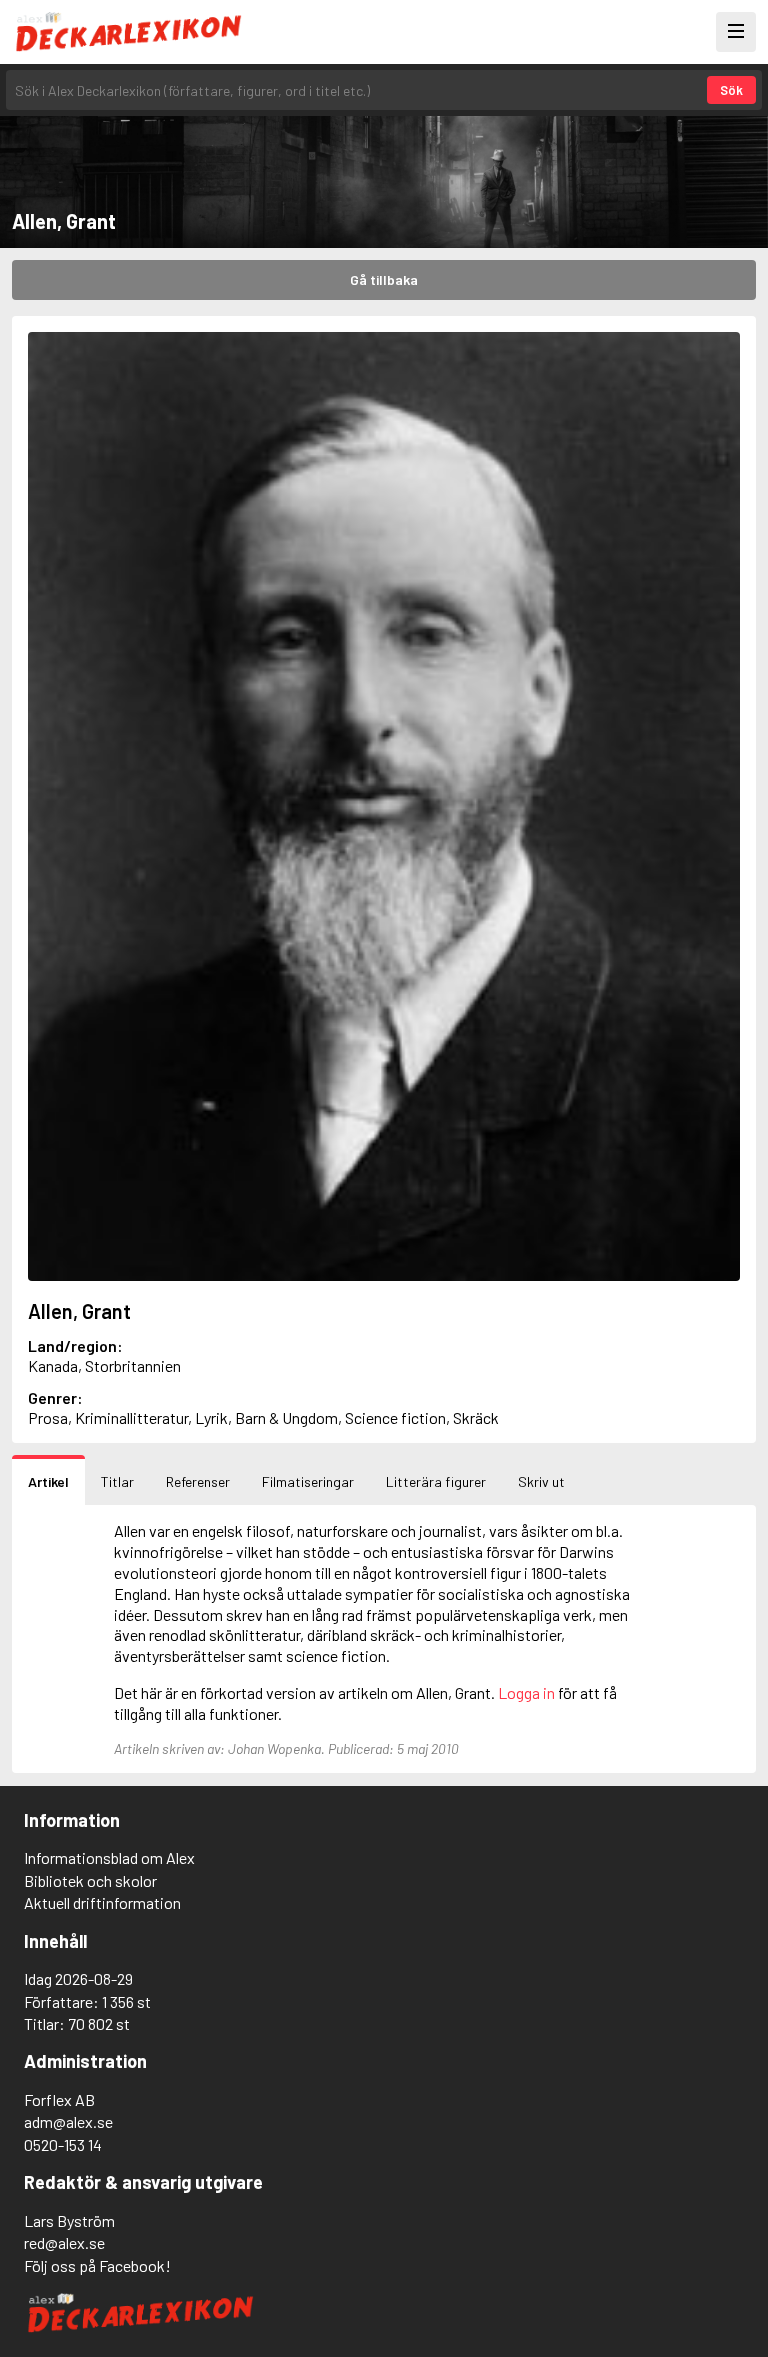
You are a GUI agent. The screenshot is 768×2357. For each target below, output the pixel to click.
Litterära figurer (436, 1481)
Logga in (526, 1692)
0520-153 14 (63, 2144)
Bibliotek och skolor (90, 1880)
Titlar (117, 1481)
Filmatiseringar (308, 1481)
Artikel (48, 1481)
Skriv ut (541, 1481)
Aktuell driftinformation (102, 1902)
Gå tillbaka (384, 279)
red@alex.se (64, 2242)
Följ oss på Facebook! (97, 2265)
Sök (731, 90)
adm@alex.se (68, 2121)
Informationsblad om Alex (109, 1857)
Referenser (198, 1481)
